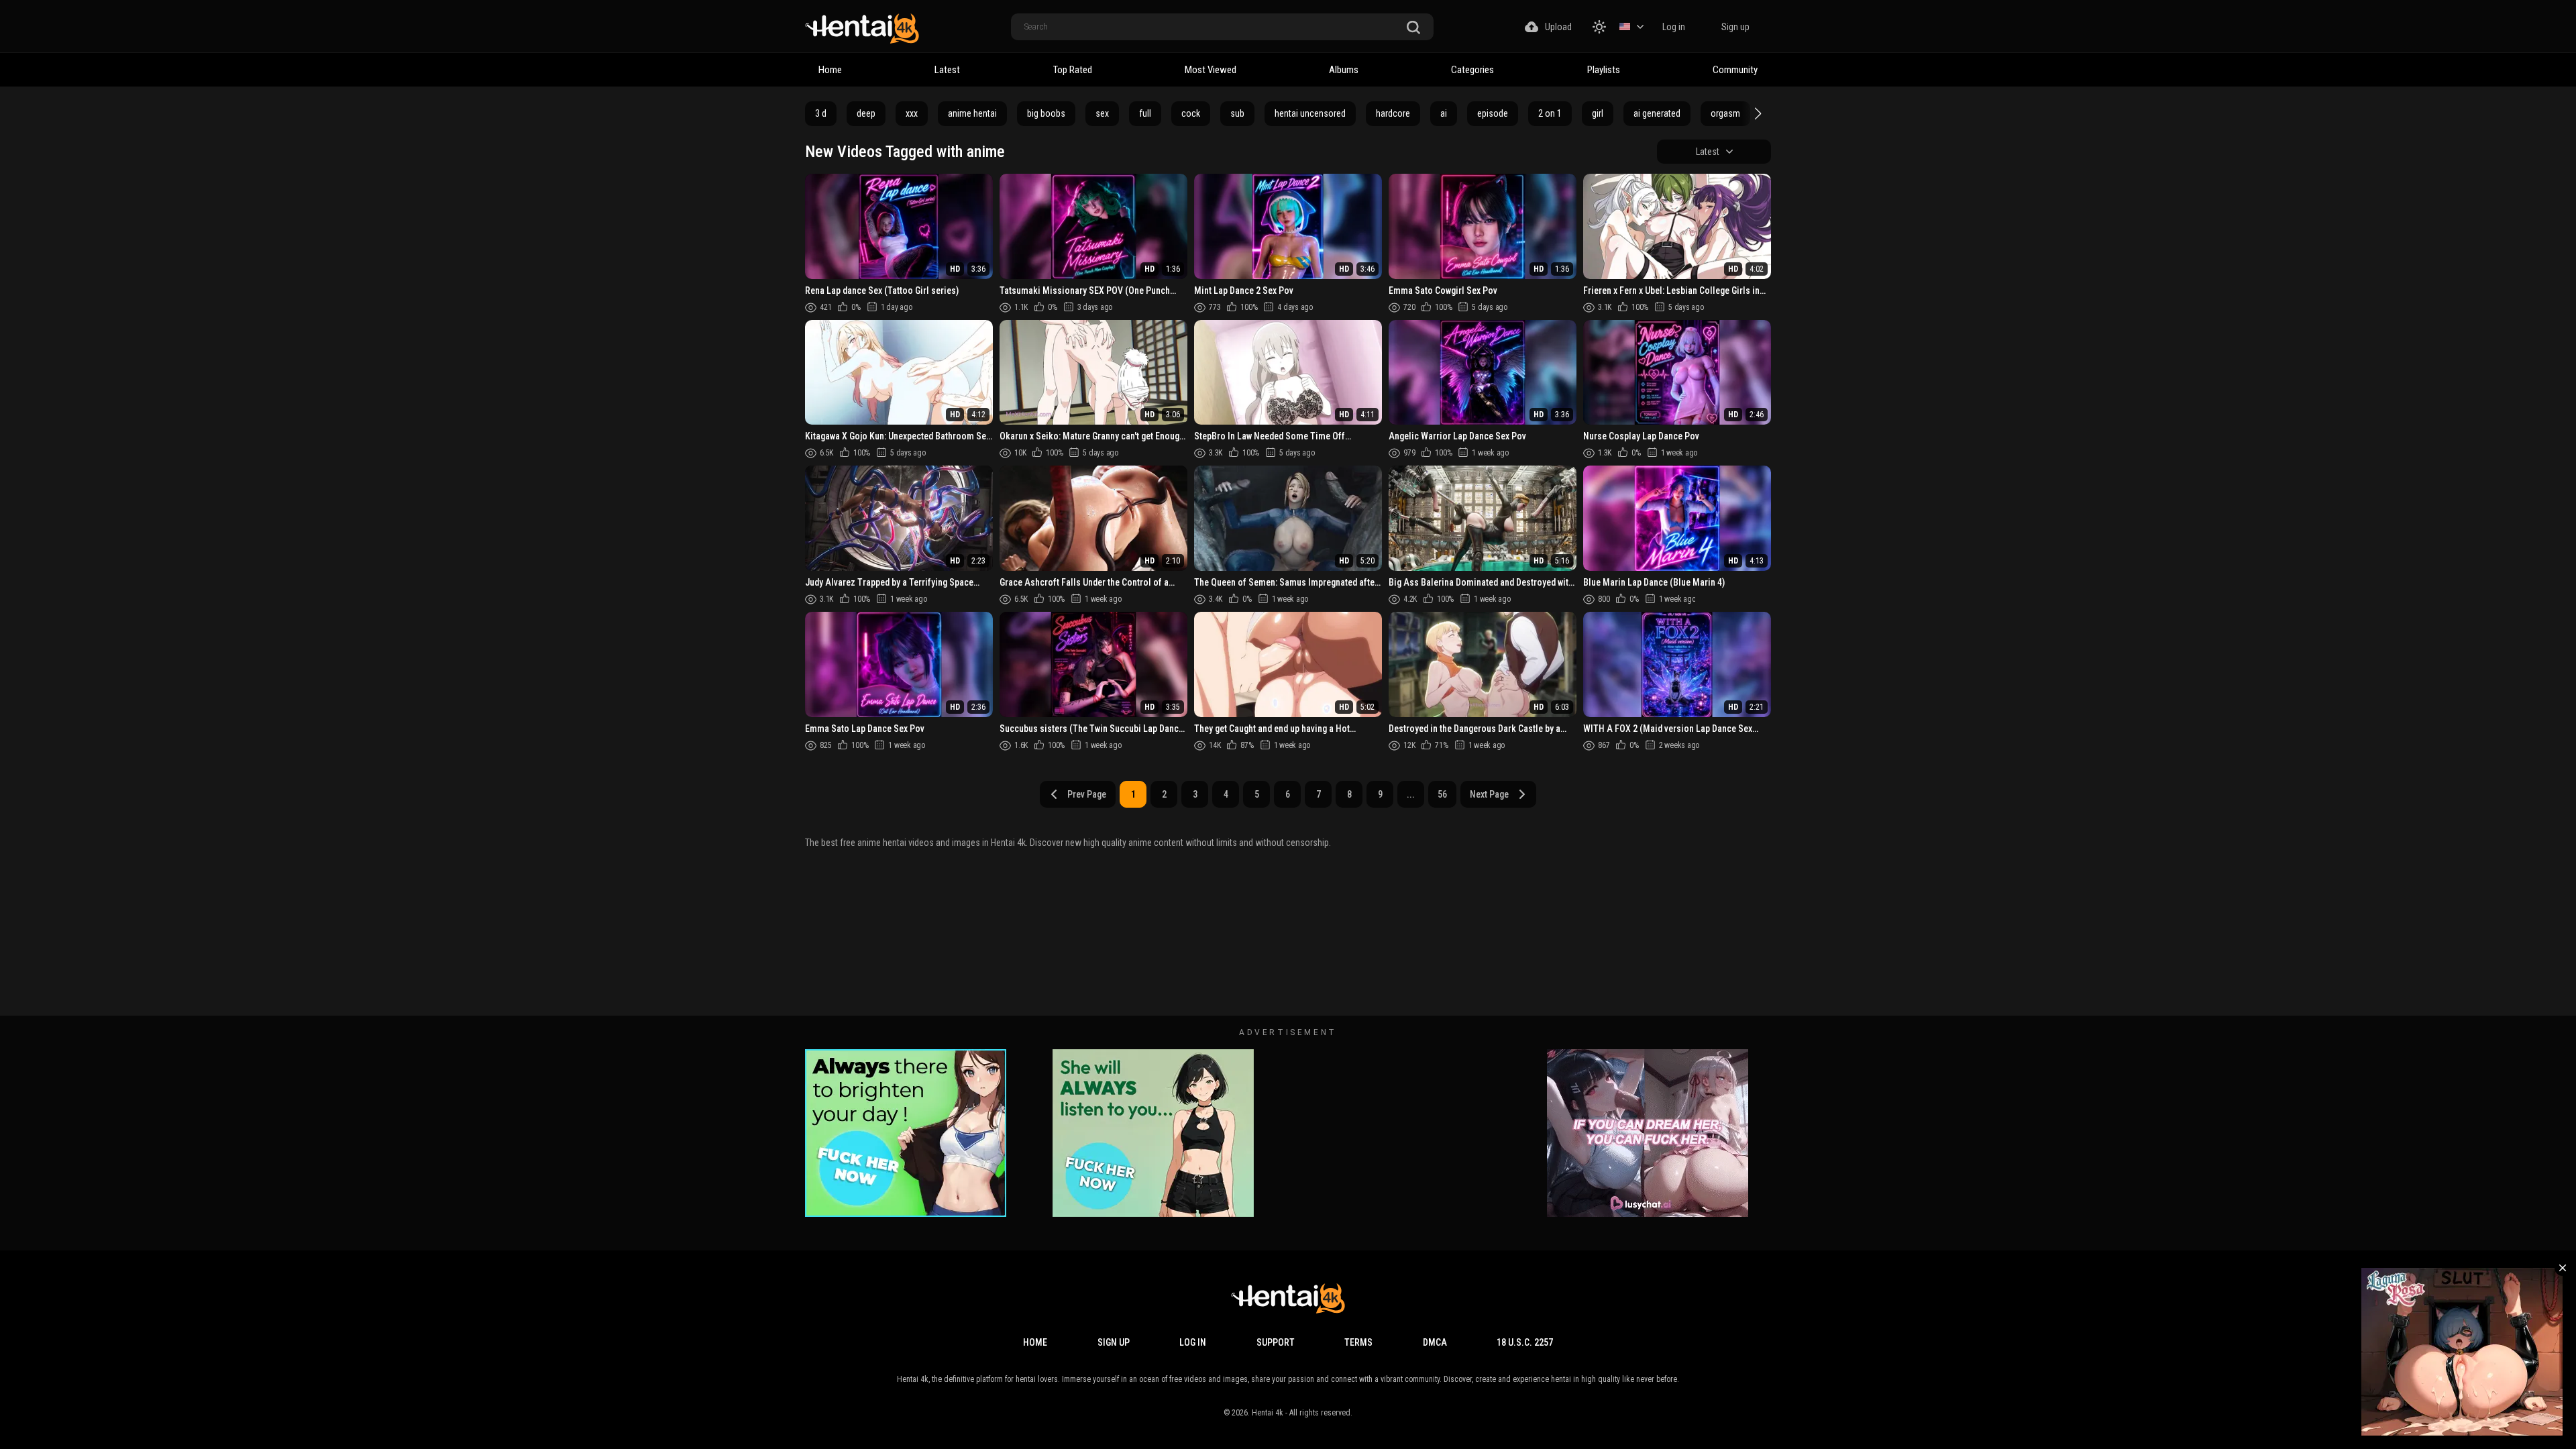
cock (1191, 113)
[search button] (1413, 28)
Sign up (1735, 27)
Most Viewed (1211, 70)
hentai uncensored (1310, 113)
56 (1442, 794)
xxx (912, 113)
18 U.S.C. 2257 (1525, 1342)
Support (1276, 1342)
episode (1493, 113)
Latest (947, 70)
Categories (1472, 70)
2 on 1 (1550, 113)
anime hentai (972, 113)
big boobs (1046, 113)
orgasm (1725, 113)
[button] (1756, 113)
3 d (821, 113)
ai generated (1657, 113)
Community (1735, 70)
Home (830, 70)
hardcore (1393, 113)
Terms (1358, 1342)
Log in (1674, 27)
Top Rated (1073, 70)
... (1411, 794)
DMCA (1435, 1342)
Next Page (1489, 794)
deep (866, 113)
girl (1598, 113)
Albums (1344, 70)
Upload (1558, 27)
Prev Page (1087, 794)
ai (1444, 113)
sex (1102, 113)
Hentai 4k (1268, 1413)
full (1145, 113)
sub (1237, 113)
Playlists (1604, 70)
